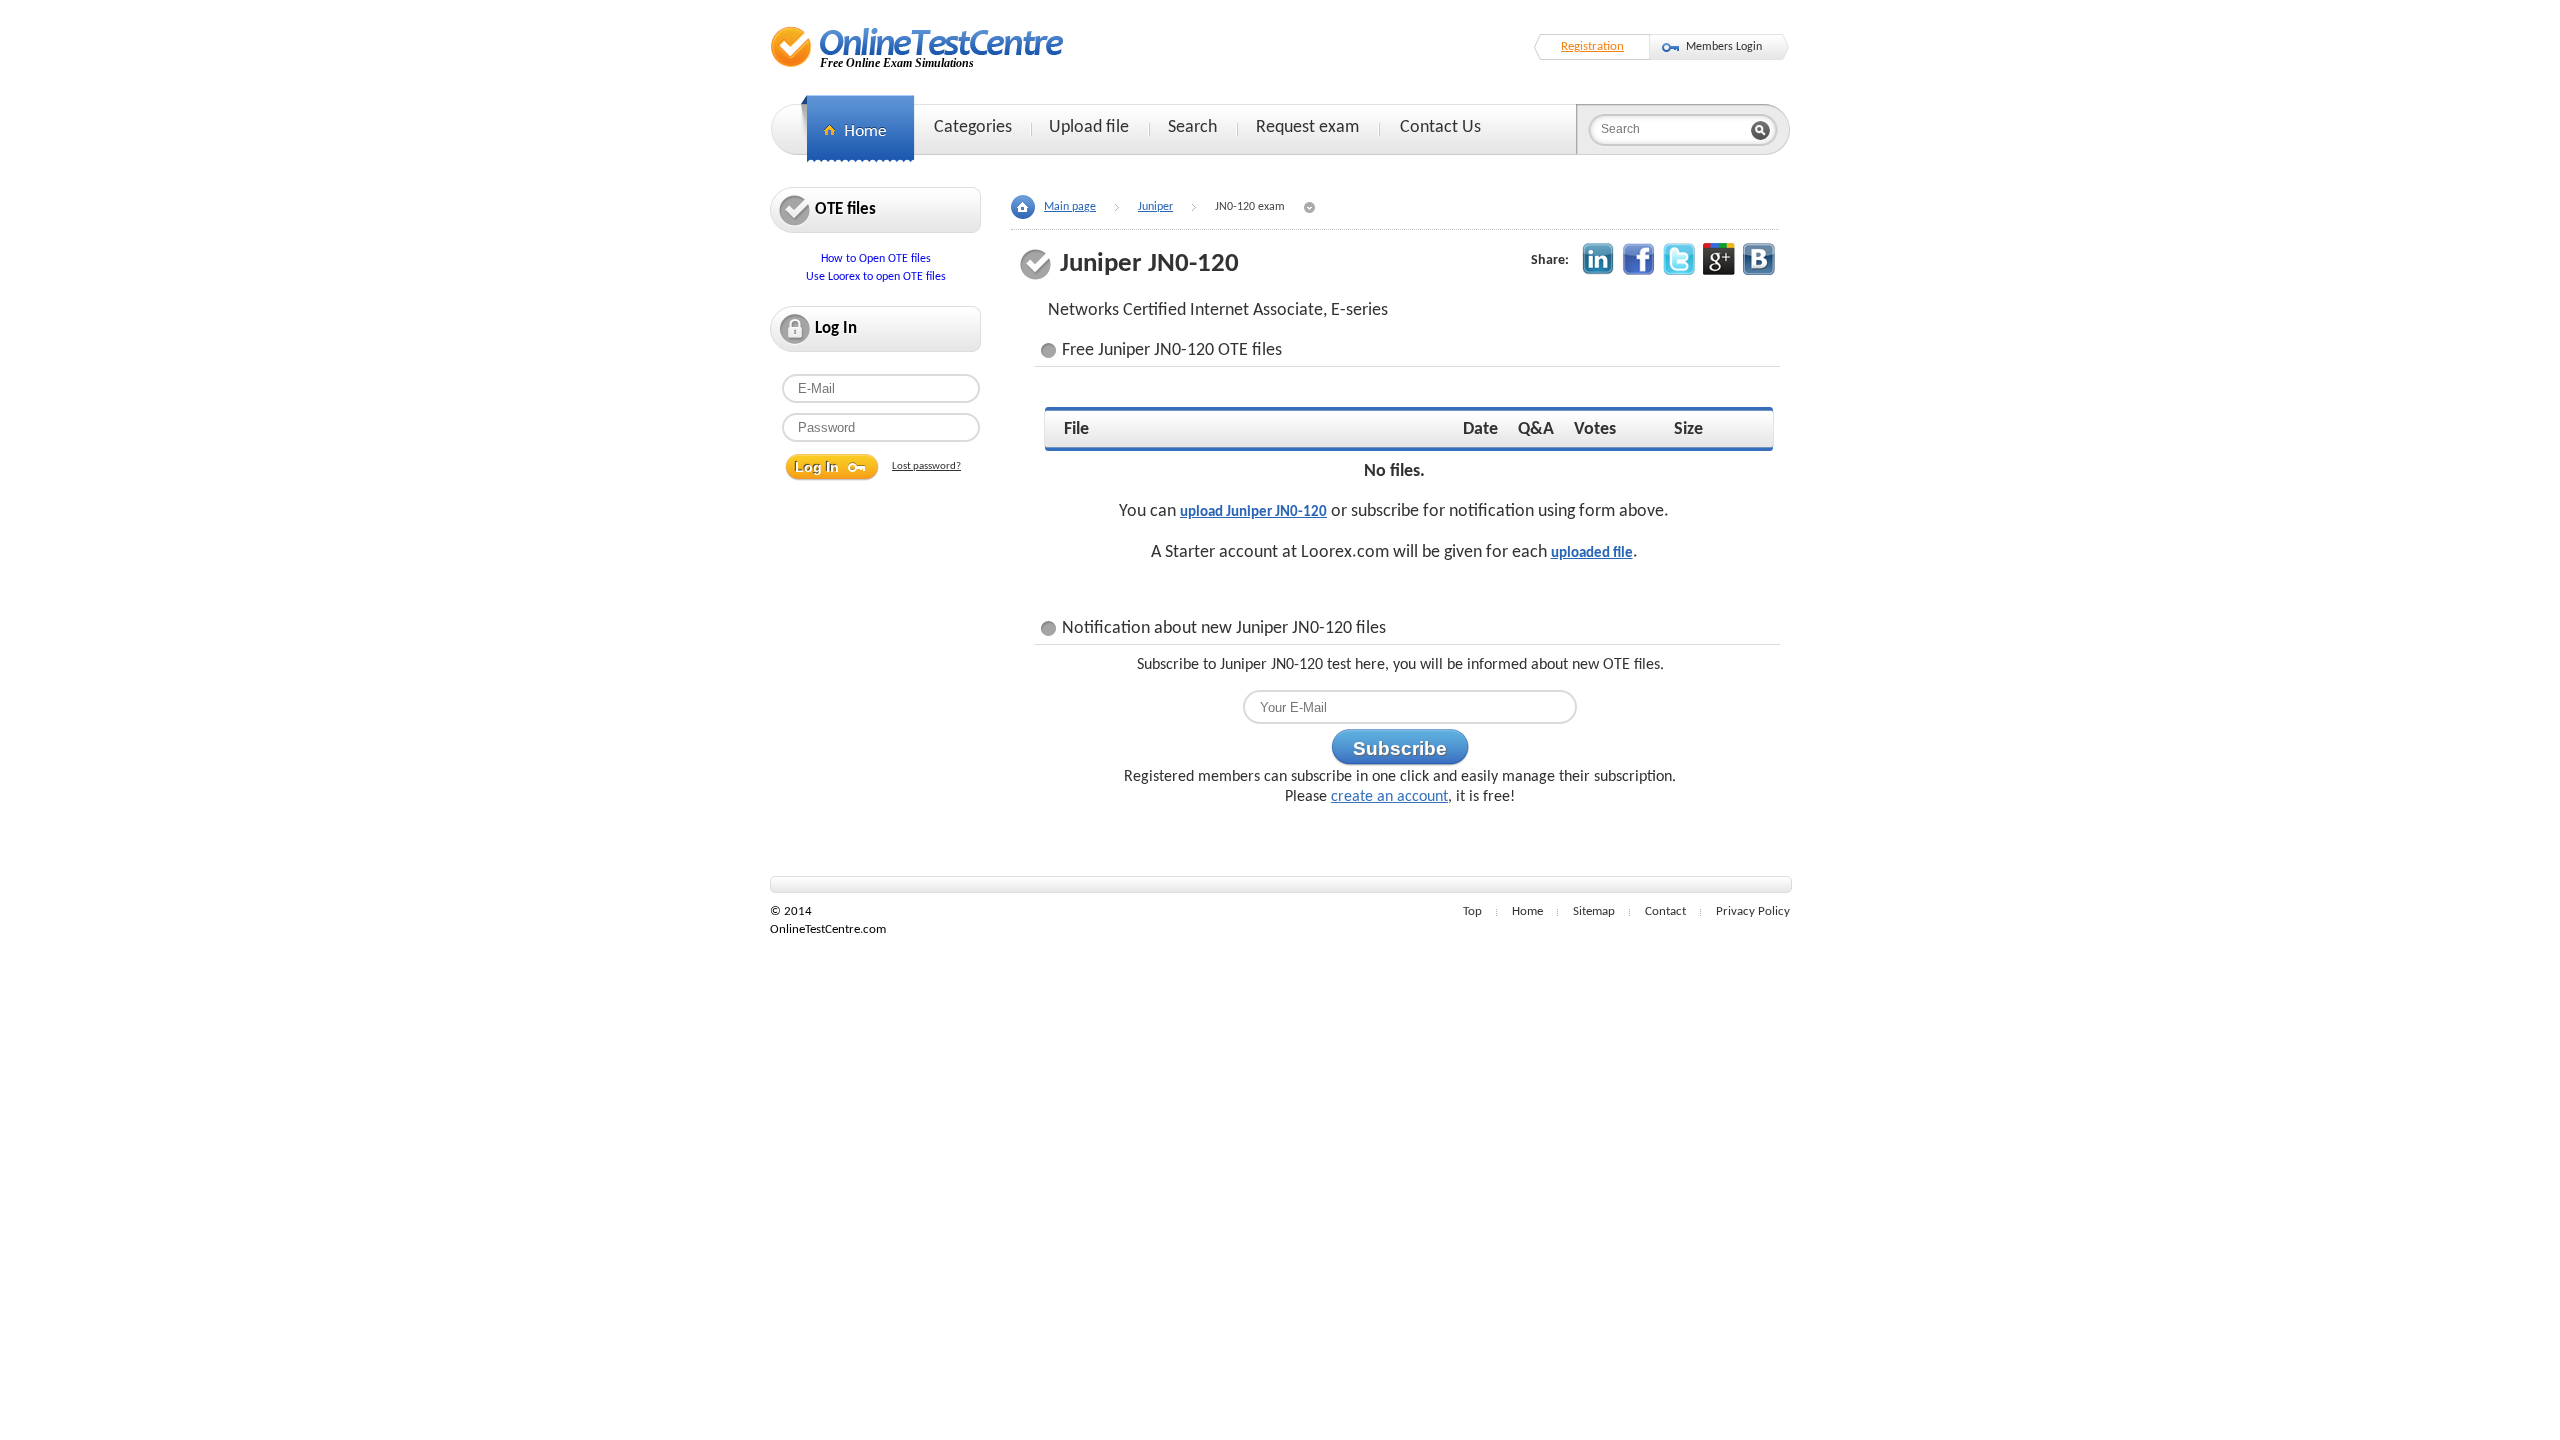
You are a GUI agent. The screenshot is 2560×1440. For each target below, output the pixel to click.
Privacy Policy (1753, 911)
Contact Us (1440, 127)
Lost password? (926, 466)
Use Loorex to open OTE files (876, 277)
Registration (1592, 46)
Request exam (1307, 127)
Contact (1665, 911)
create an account (1389, 797)
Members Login (1724, 47)
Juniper (1155, 207)
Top (1472, 911)
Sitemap (1594, 911)
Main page (1070, 207)
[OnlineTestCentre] (917, 46)
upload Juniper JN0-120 (1253, 512)
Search (1192, 127)
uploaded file (1592, 553)
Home (1527, 911)
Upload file (1089, 127)
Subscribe (1400, 748)
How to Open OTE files (876, 259)
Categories (973, 127)
